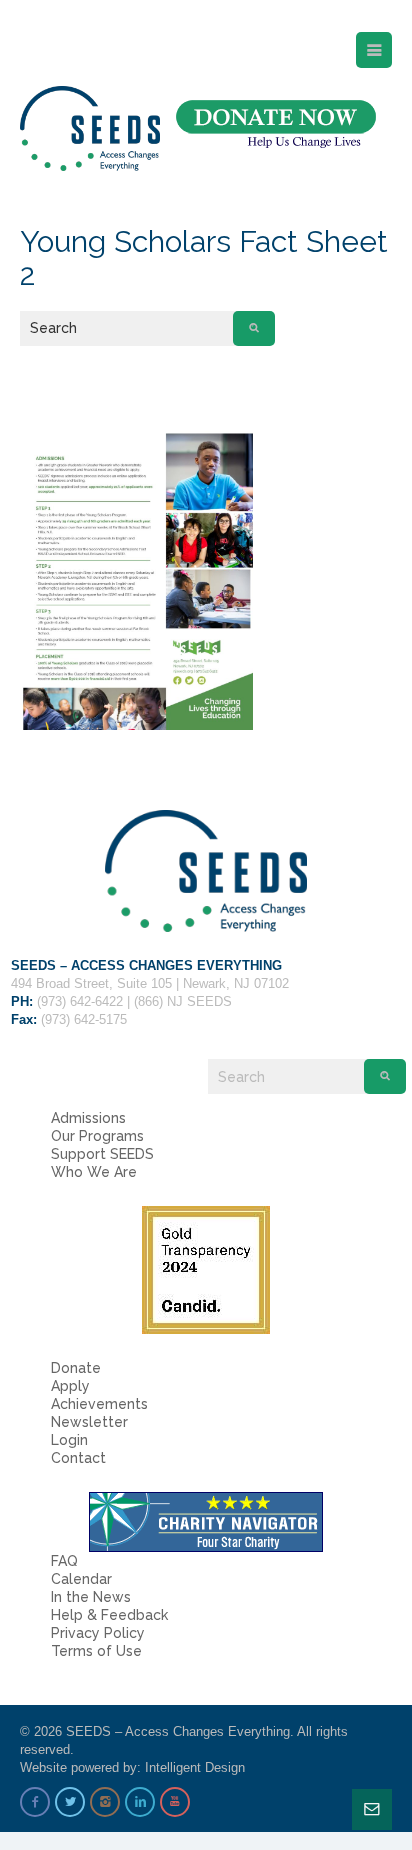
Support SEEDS (102, 1154)
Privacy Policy (98, 1633)
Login (69, 1440)
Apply (70, 1386)
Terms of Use (96, 1651)
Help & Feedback (109, 1615)
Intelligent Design (195, 1767)
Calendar (81, 1579)
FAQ (64, 1561)
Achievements (99, 1404)
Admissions (88, 1118)
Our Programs (97, 1136)
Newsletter (89, 1422)
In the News (91, 1597)
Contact (78, 1458)
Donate (76, 1368)
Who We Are (94, 1172)
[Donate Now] (276, 124)
